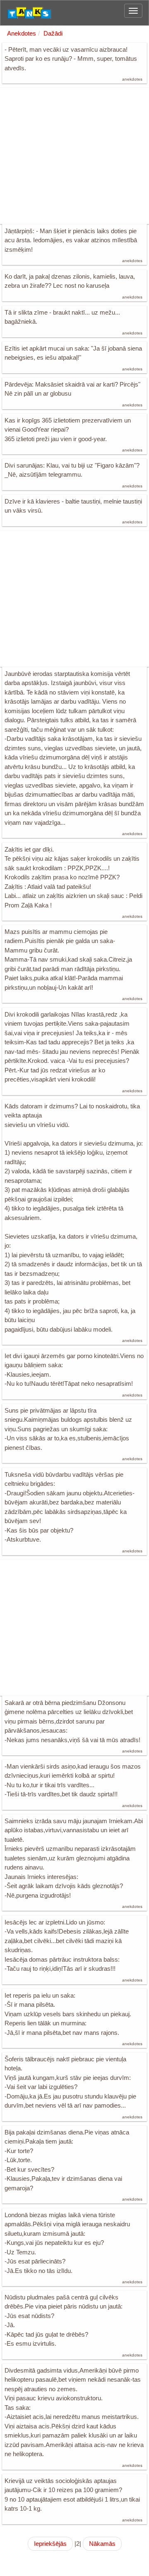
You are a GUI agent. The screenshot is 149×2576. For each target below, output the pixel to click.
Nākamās (102, 2544)
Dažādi (53, 33)
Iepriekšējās (50, 2544)
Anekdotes (22, 33)
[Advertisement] (74, 156)
